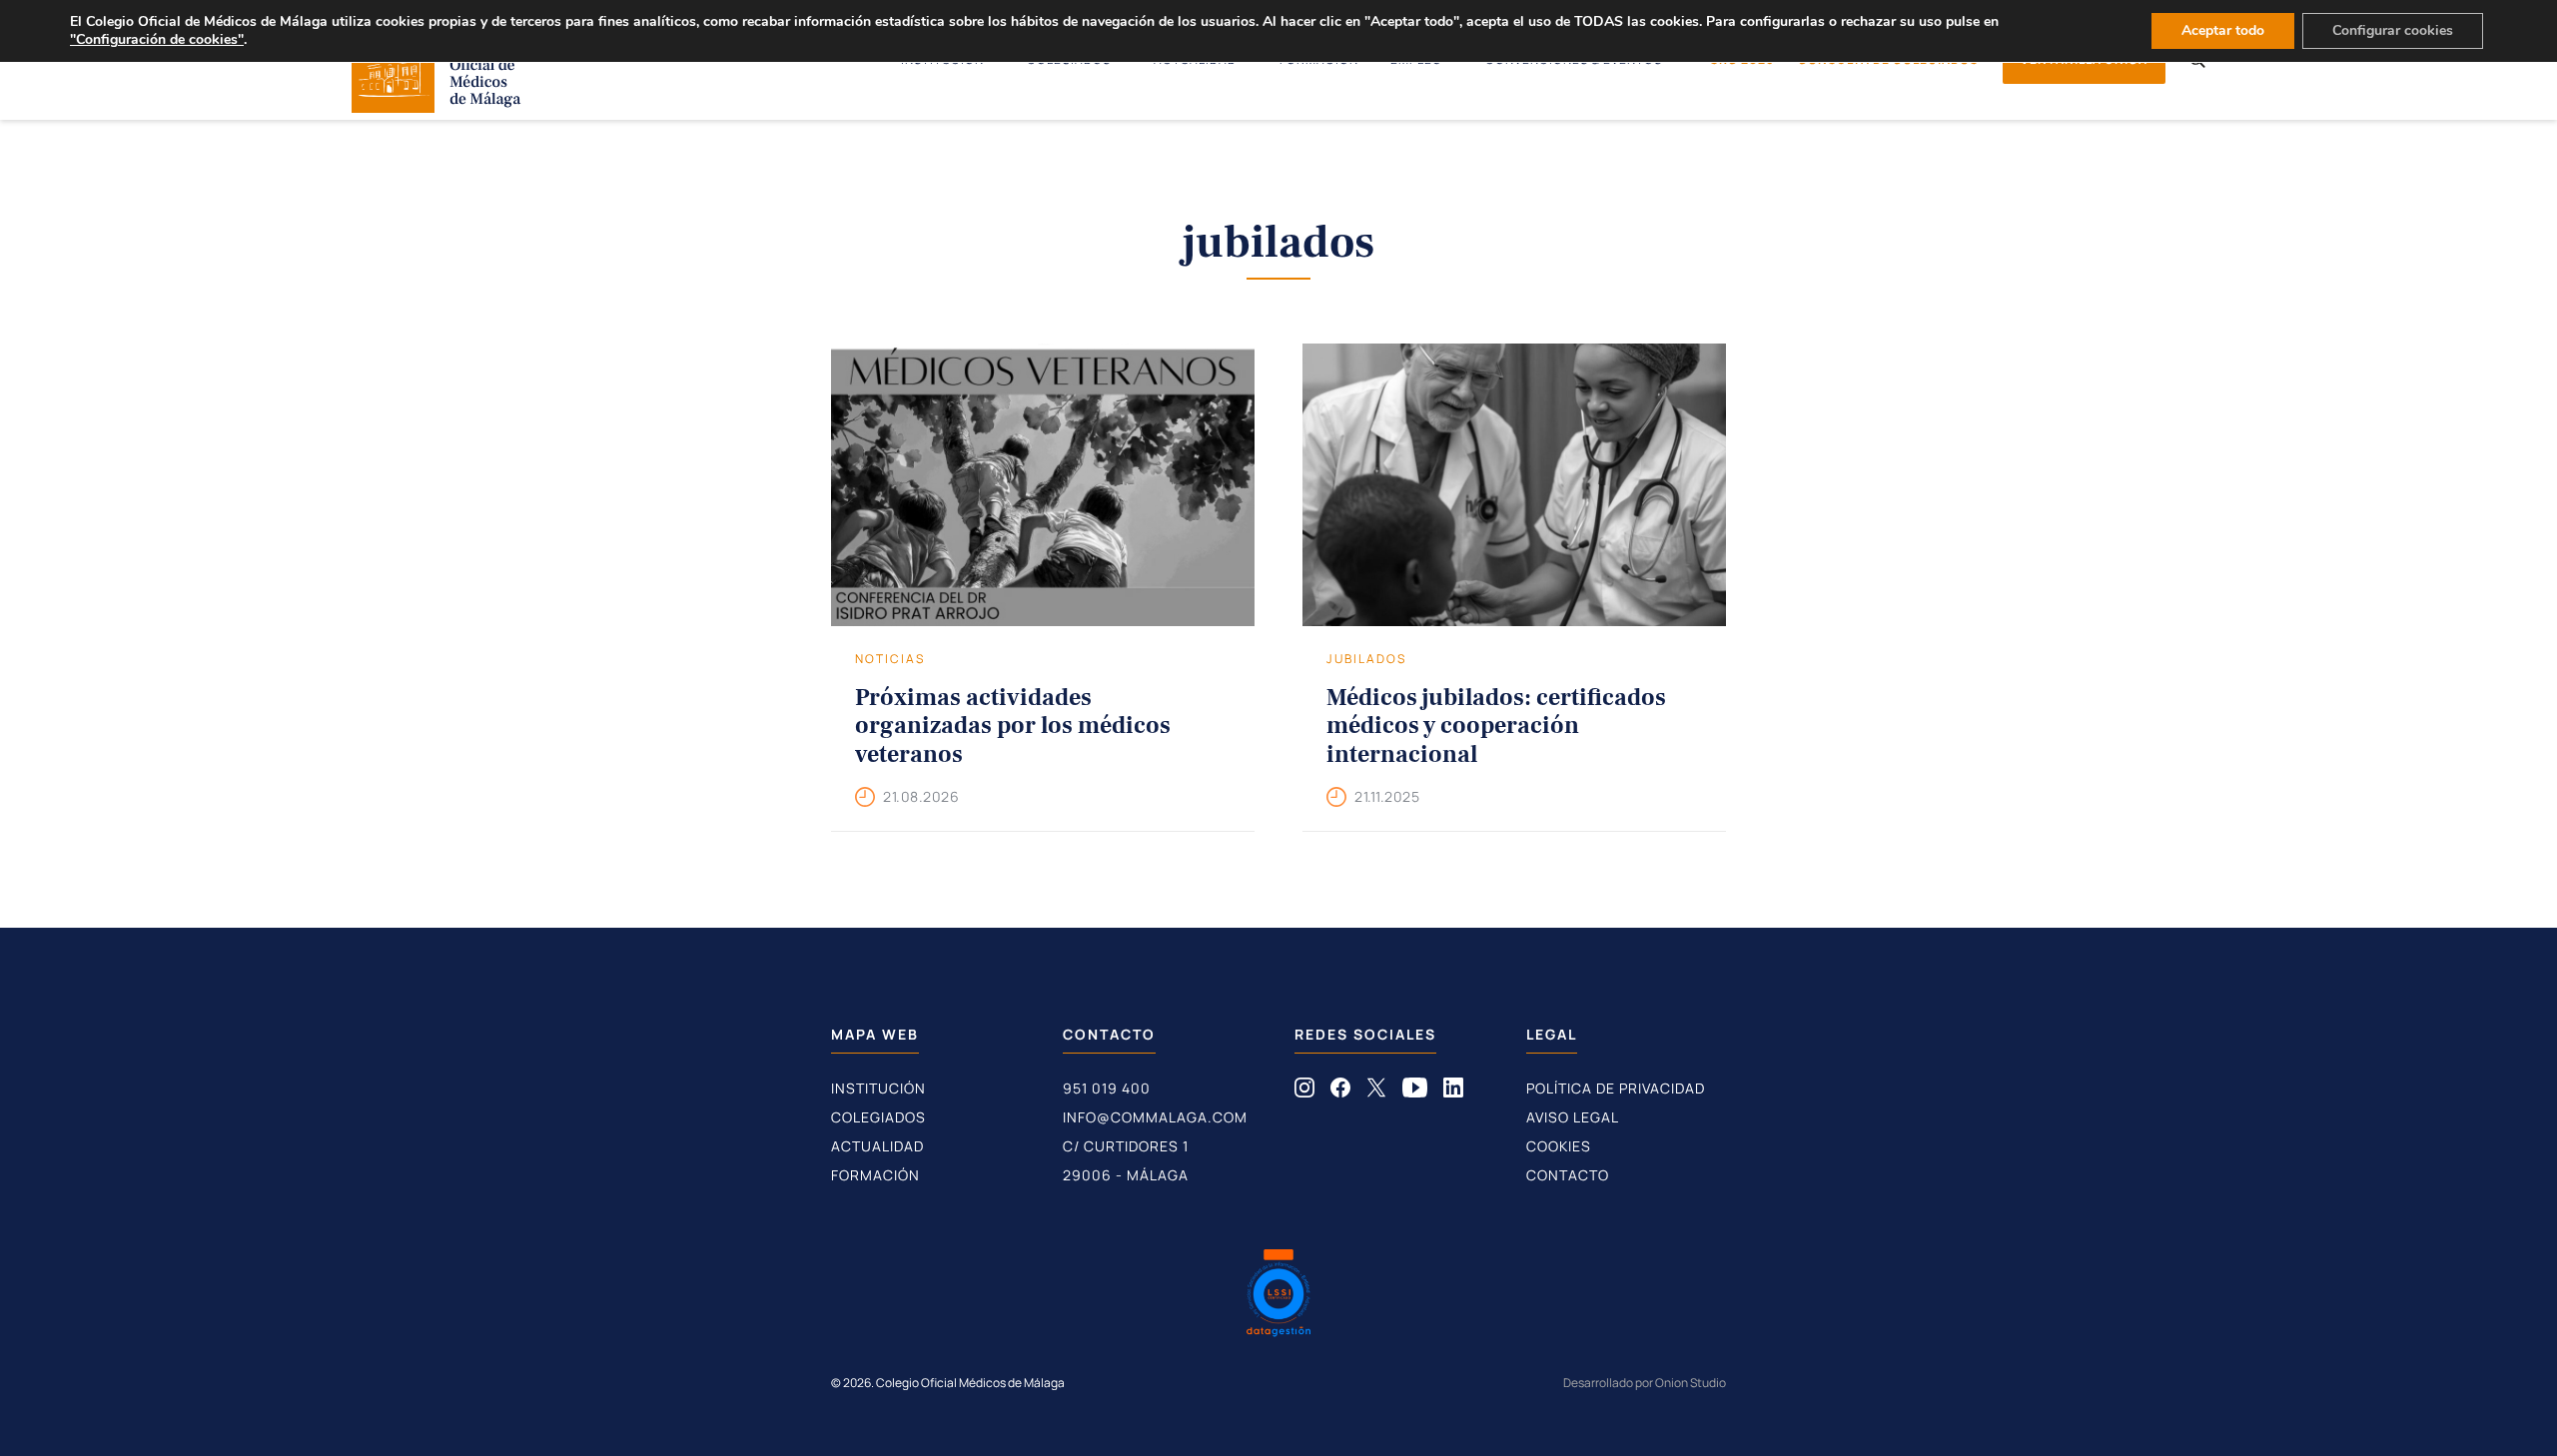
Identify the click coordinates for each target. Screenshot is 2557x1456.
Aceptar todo (2223, 30)
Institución (878, 1088)
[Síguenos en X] (1376, 1092)
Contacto (1568, 1175)
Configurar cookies (2393, 30)
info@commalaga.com (1155, 1117)
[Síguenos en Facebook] (1340, 1092)
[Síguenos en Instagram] (1304, 1092)
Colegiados (878, 1117)
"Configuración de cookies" (157, 40)
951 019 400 (1107, 1088)
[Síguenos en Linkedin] (1453, 1092)
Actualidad (877, 1146)
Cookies (1559, 1146)
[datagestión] (1278, 1295)
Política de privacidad (1616, 1088)
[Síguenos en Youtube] (1415, 1092)
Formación (875, 1175)
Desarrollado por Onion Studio (1645, 1383)
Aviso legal (1573, 1117)
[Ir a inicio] (436, 107)
